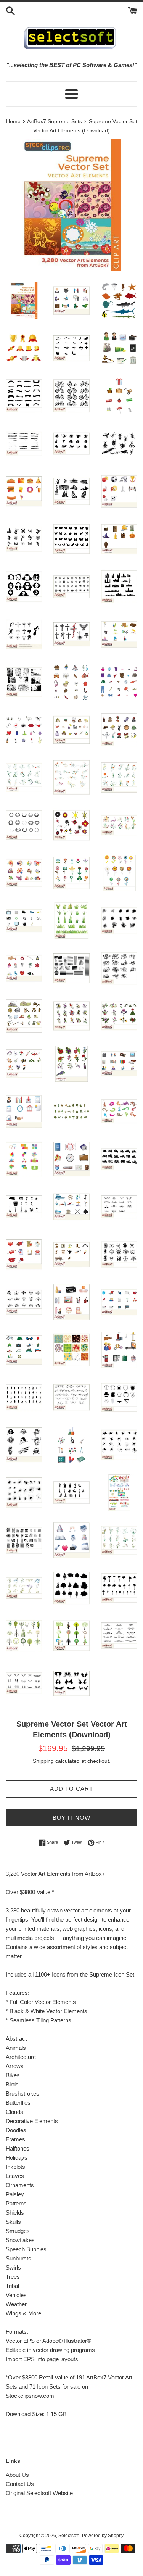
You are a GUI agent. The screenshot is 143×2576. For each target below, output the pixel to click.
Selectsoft (69, 2536)
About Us (17, 2475)
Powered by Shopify (103, 2536)
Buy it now (71, 1818)
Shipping (43, 1761)
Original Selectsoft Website (39, 2493)
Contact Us (20, 2484)
